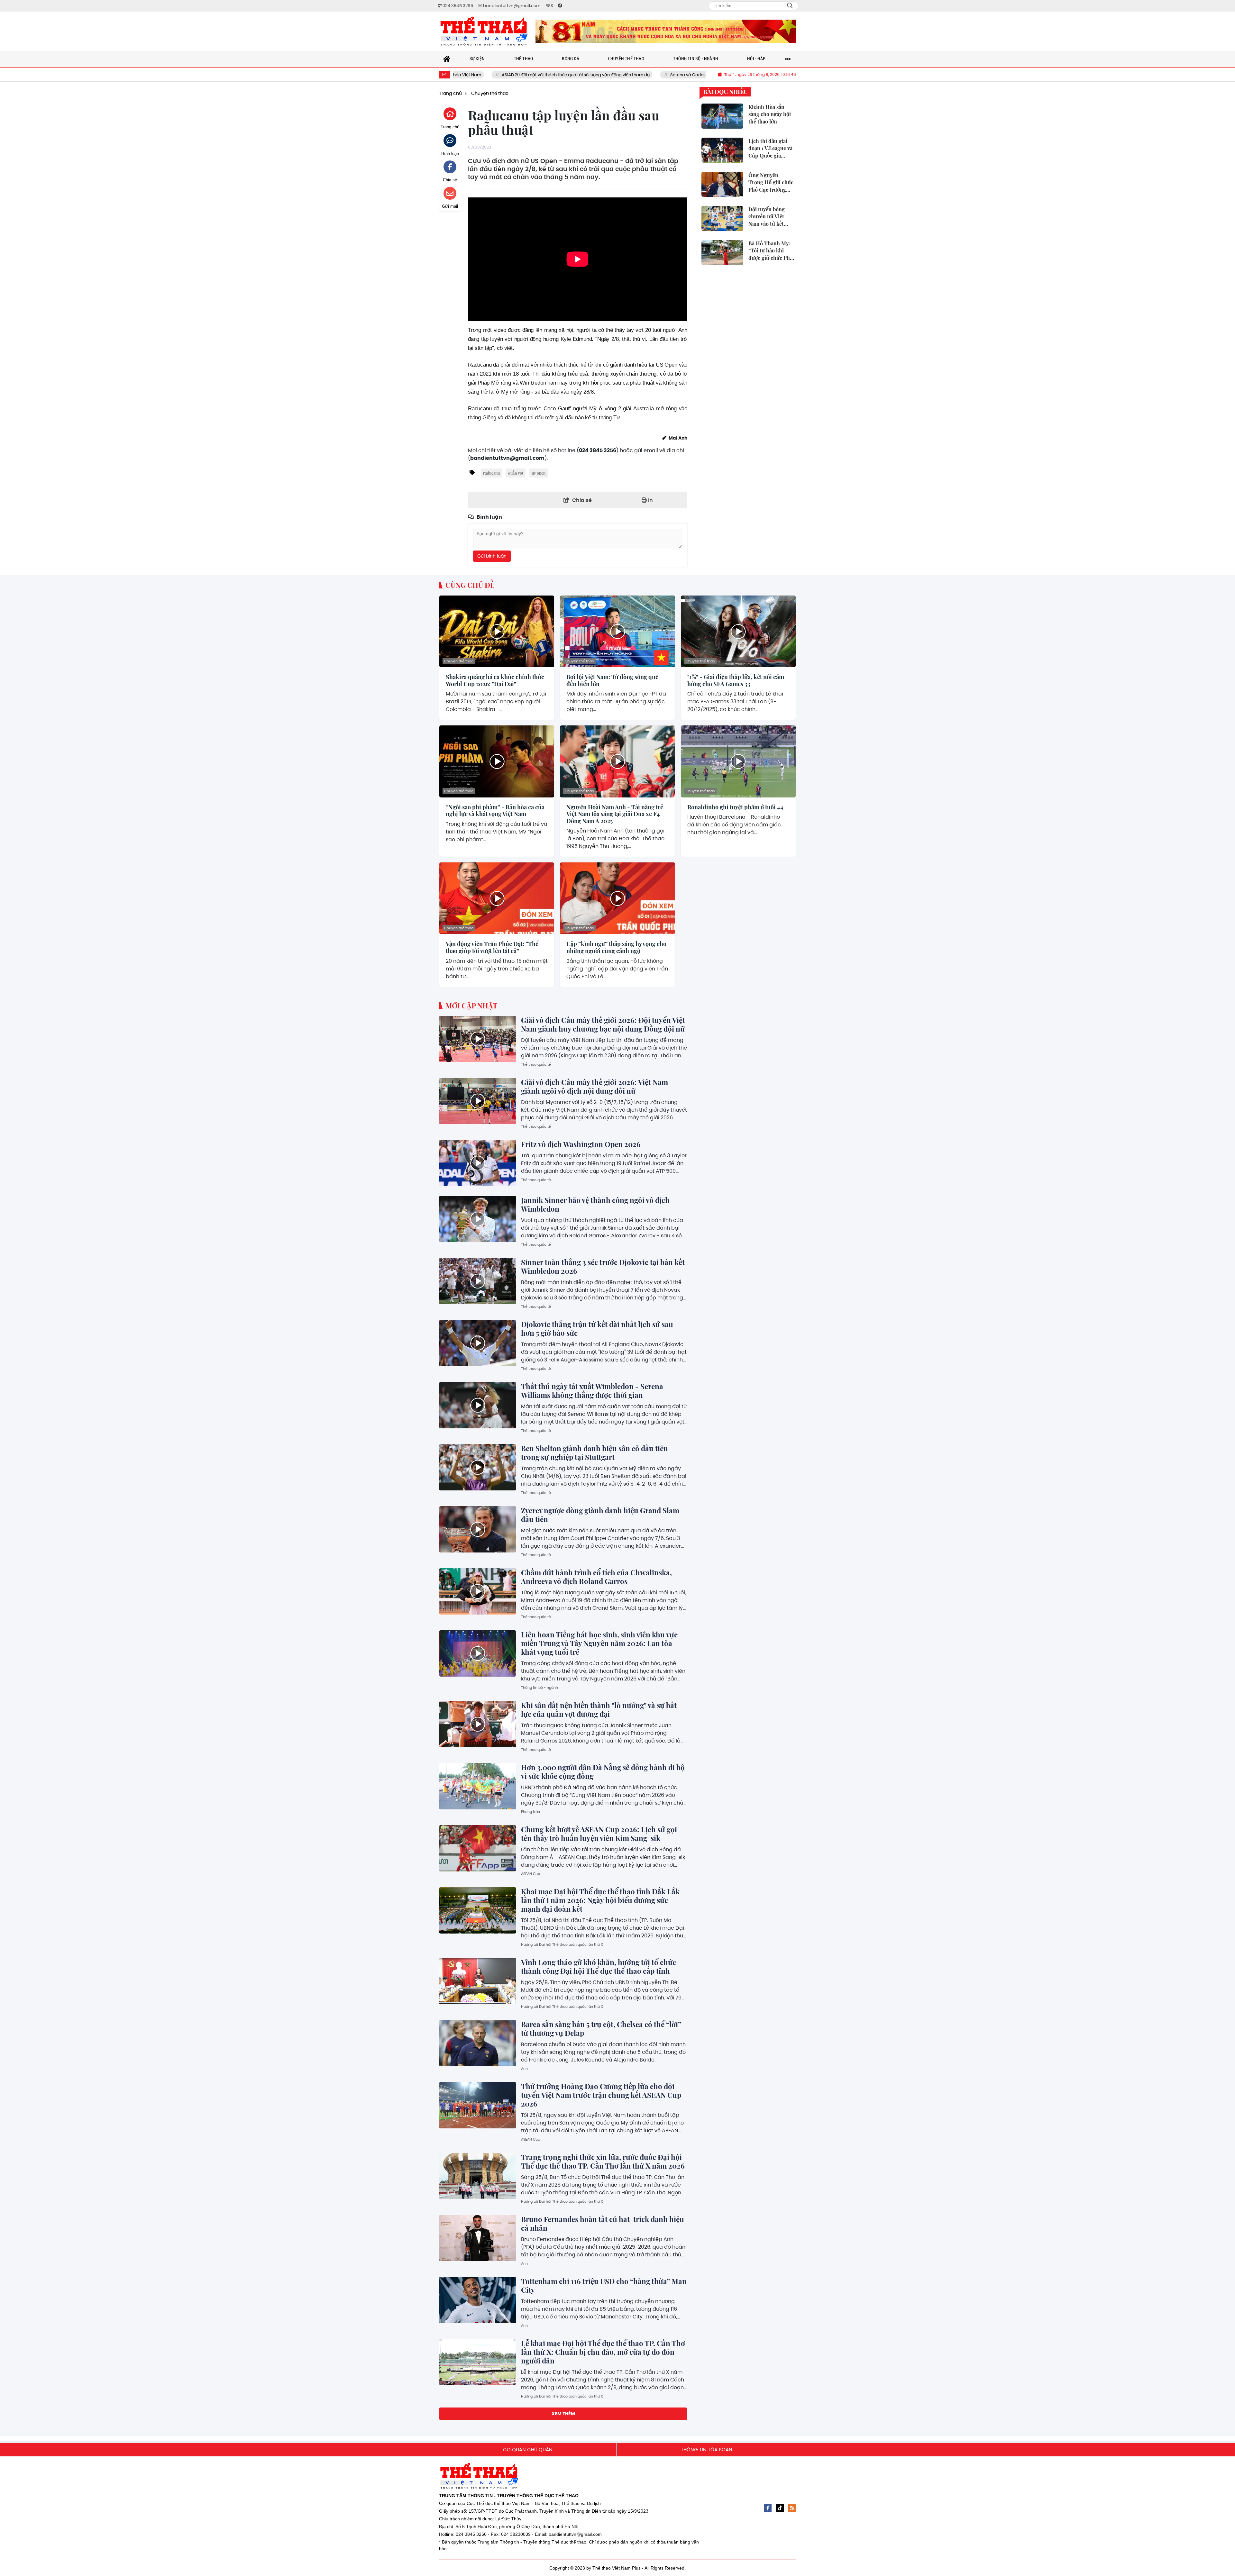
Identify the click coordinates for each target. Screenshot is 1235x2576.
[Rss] (792, 2508)
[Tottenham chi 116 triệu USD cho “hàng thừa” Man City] (478, 2300)
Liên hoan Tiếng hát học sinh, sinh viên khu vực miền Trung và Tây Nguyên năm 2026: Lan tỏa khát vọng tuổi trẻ (599, 1643)
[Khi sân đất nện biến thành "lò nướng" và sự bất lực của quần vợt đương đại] (478, 1724)
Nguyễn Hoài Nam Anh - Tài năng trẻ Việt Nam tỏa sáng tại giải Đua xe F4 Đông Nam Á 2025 (615, 814)
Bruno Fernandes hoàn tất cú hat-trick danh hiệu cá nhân (603, 2223)
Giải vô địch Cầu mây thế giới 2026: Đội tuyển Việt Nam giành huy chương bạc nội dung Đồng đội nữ (603, 1024)
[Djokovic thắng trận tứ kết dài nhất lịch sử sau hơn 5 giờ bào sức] (478, 1343)
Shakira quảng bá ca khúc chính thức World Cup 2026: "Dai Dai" (495, 681)
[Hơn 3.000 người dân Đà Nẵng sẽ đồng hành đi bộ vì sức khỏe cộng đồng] (478, 1786)
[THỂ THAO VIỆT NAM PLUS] (484, 31)
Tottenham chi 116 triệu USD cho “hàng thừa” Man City (604, 2285)
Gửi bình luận (492, 556)
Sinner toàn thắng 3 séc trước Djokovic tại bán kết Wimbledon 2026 (603, 1266)
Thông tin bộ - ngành (540, 1688)
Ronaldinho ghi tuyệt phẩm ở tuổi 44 (735, 807)
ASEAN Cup (531, 1874)
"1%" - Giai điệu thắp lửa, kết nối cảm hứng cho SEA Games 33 (736, 681)
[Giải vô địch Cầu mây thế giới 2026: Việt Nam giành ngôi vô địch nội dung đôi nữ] (478, 1101)
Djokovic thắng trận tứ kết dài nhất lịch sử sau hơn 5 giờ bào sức (597, 1329)
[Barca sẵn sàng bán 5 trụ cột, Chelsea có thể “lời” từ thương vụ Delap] (478, 2043)
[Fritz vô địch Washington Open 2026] (478, 1163)
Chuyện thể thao (459, 661)
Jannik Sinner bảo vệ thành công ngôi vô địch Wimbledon (595, 1204)
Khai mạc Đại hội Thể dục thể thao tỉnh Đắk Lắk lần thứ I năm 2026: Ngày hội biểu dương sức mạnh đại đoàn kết (600, 1900)
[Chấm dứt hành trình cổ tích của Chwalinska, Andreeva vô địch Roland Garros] (478, 1591)
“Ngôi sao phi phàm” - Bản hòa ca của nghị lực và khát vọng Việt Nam (495, 811)
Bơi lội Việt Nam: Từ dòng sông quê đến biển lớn (612, 681)
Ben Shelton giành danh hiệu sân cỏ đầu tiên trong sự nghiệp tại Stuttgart (595, 1453)
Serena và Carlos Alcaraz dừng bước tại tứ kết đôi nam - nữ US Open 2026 (518, 75)
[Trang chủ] (447, 59)
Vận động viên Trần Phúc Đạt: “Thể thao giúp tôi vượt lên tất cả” (492, 947)
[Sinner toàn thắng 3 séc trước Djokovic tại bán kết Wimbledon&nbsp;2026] (478, 1281)
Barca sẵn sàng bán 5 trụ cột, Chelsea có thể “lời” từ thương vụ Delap (601, 2029)
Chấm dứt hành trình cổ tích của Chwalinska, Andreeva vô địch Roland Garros (596, 1577)
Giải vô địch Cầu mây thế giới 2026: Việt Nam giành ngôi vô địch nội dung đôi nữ (595, 1086)
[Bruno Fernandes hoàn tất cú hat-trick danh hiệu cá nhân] (478, 2238)
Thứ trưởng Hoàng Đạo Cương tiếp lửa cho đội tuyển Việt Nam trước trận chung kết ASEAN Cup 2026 (601, 2095)
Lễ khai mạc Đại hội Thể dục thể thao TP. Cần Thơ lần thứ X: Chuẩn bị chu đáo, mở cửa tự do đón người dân (603, 2352)
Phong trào (531, 1812)
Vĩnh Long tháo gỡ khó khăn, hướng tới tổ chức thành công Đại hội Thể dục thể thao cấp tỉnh (599, 1966)
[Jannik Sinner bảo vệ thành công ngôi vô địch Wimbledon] (478, 1219)
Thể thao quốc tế (536, 1064)
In (650, 500)
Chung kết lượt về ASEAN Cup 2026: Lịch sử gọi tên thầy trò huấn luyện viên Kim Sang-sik (599, 1834)
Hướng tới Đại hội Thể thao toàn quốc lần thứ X (562, 1944)
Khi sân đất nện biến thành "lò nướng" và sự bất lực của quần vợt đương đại (599, 1710)
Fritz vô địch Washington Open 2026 (581, 1144)
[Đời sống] (666, 31)
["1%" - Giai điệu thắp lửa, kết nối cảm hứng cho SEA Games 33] (738, 631)
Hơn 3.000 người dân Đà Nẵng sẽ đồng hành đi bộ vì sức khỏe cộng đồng (603, 1772)
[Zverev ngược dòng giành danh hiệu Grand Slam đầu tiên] (478, 1529)
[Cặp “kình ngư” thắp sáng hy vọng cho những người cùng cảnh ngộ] (617, 898)
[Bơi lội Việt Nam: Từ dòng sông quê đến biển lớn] (617, 631)
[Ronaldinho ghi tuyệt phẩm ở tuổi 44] (738, 761)
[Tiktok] (780, 2508)
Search (790, 6)
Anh (524, 2069)
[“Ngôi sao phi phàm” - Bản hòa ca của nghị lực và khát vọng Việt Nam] (497, 761)
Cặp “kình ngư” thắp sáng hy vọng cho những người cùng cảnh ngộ (616, 947)
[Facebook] (768, 2508)
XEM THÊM (563, 2414)
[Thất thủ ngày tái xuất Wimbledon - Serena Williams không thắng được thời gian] (478, 1405)
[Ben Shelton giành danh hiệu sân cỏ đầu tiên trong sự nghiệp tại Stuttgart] (478, 1467)
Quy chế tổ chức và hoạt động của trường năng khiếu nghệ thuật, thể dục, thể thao (700, 75)
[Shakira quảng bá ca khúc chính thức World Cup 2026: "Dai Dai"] (497, 631)
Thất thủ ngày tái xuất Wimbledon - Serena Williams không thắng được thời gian (592, 1391)
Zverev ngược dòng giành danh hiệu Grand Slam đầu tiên (600, 1515)
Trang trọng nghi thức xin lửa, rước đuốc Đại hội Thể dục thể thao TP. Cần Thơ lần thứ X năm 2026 (603, 2161)
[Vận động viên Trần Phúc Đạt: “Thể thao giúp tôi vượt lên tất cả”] (497, 898)
